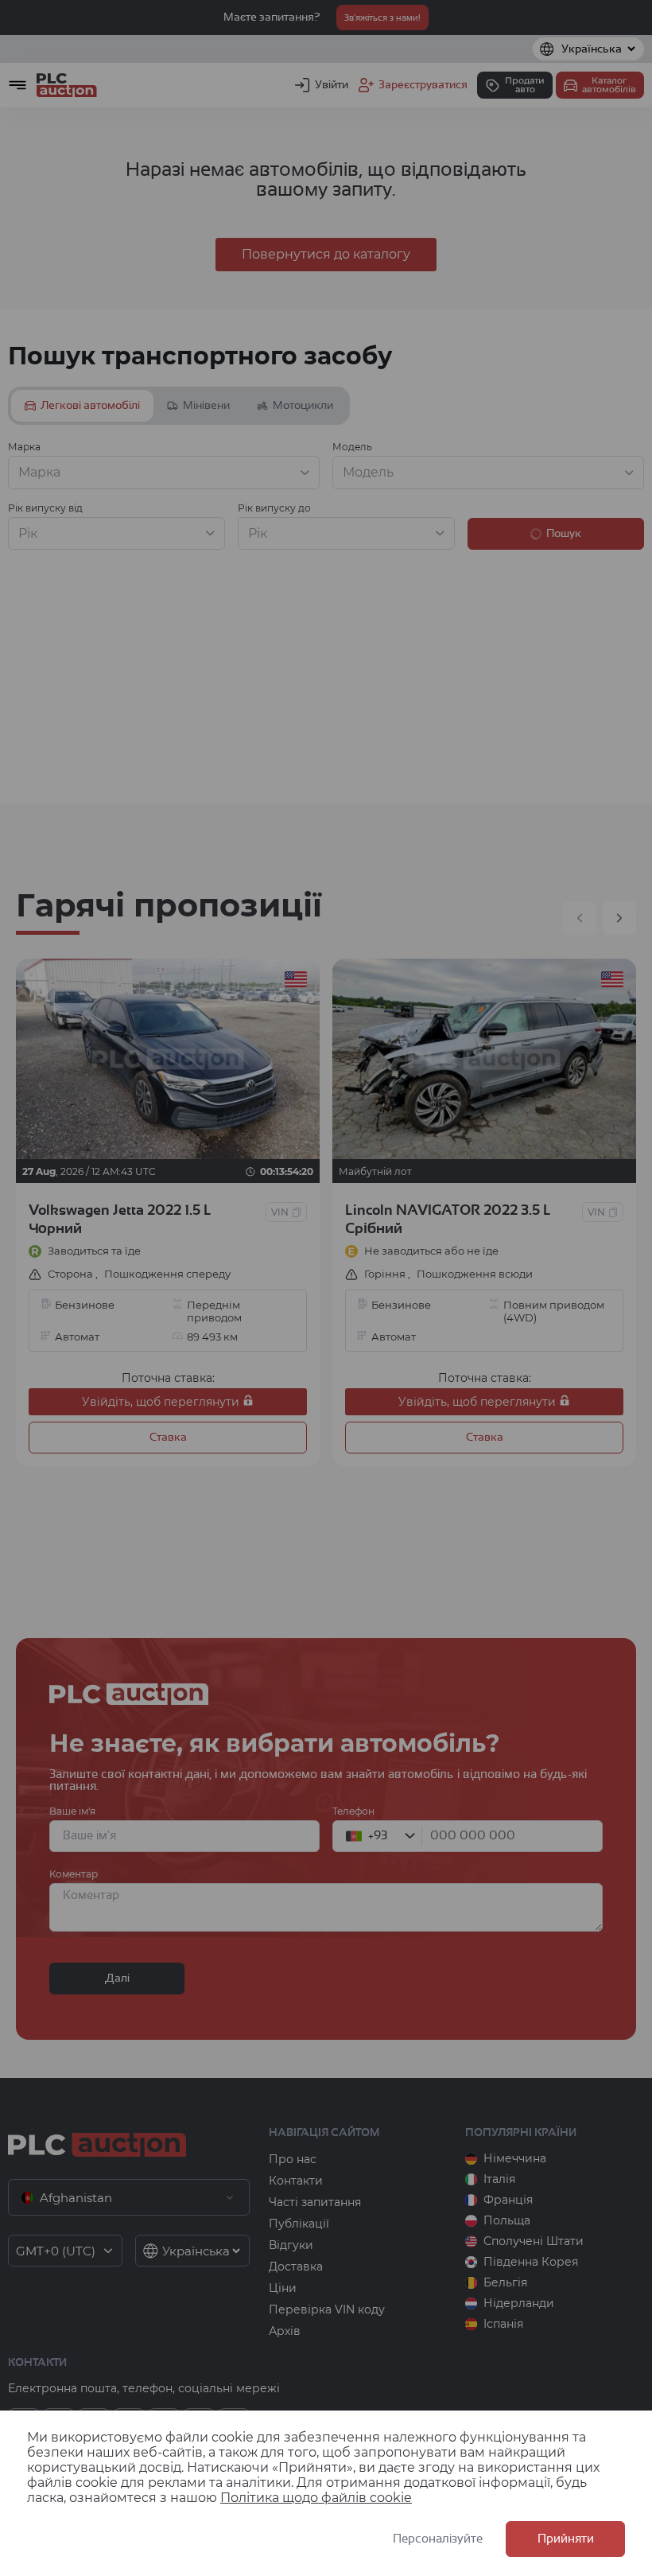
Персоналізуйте (438, 2539)
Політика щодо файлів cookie (316, 2498)
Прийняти (566, 2539)
